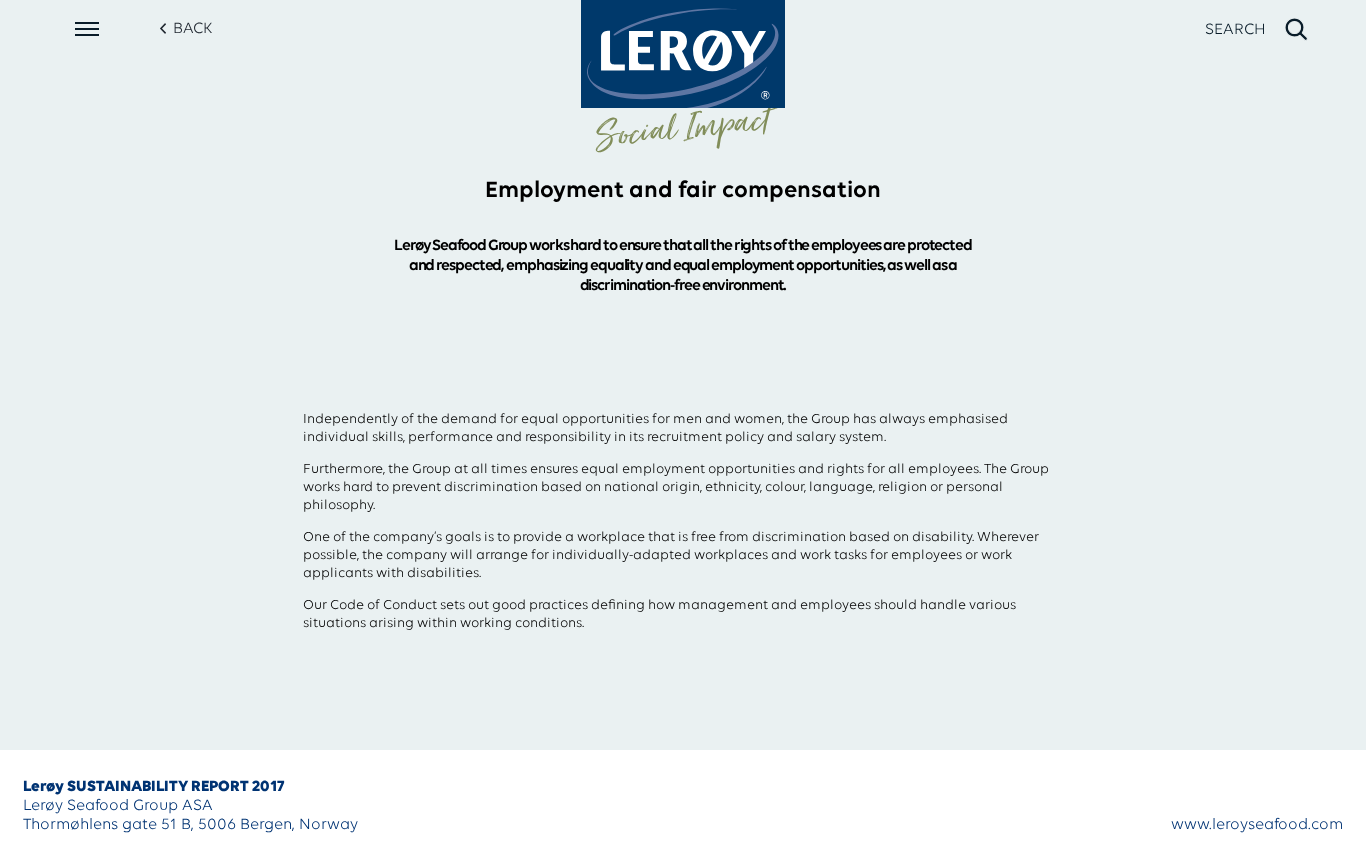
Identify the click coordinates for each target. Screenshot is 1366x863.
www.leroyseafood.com (1257, 825)
